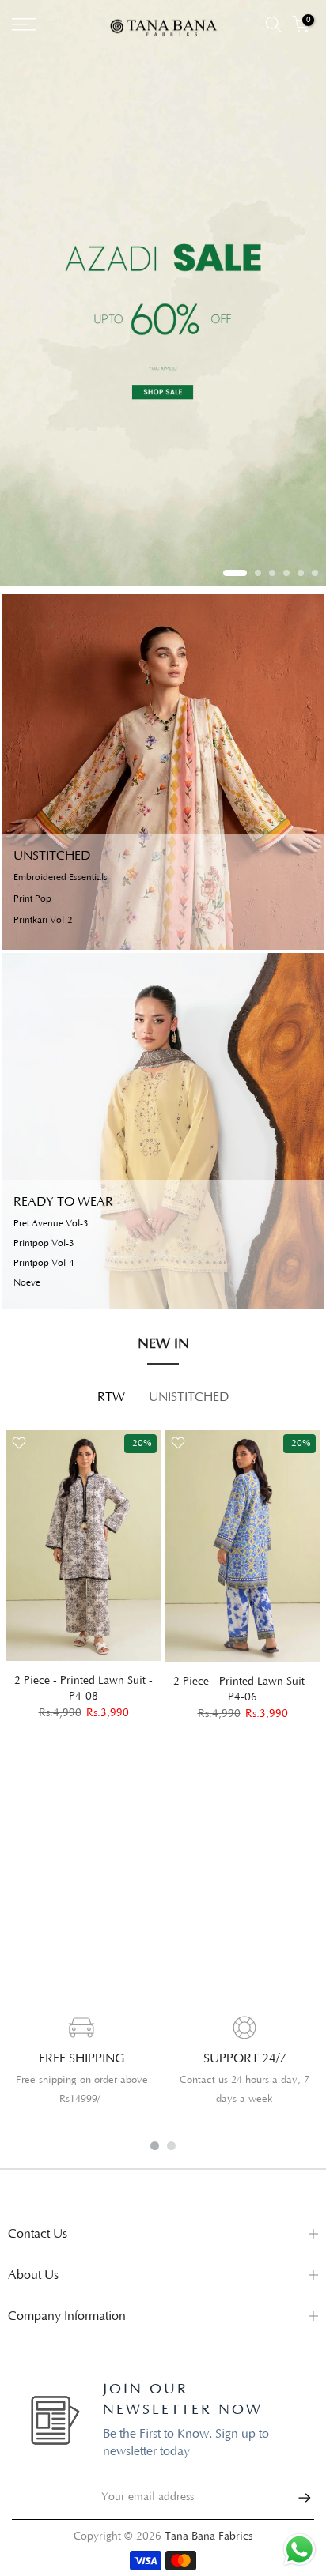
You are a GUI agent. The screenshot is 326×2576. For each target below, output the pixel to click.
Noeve (27, 1283)
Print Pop (32, 899)
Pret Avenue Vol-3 (51, 1224)
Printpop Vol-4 (44, 1264)
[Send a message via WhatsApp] (299, 2550)
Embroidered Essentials (61, 878)
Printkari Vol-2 (43, 921)
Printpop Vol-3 (44, 1244)
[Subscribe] (297, 2498)
